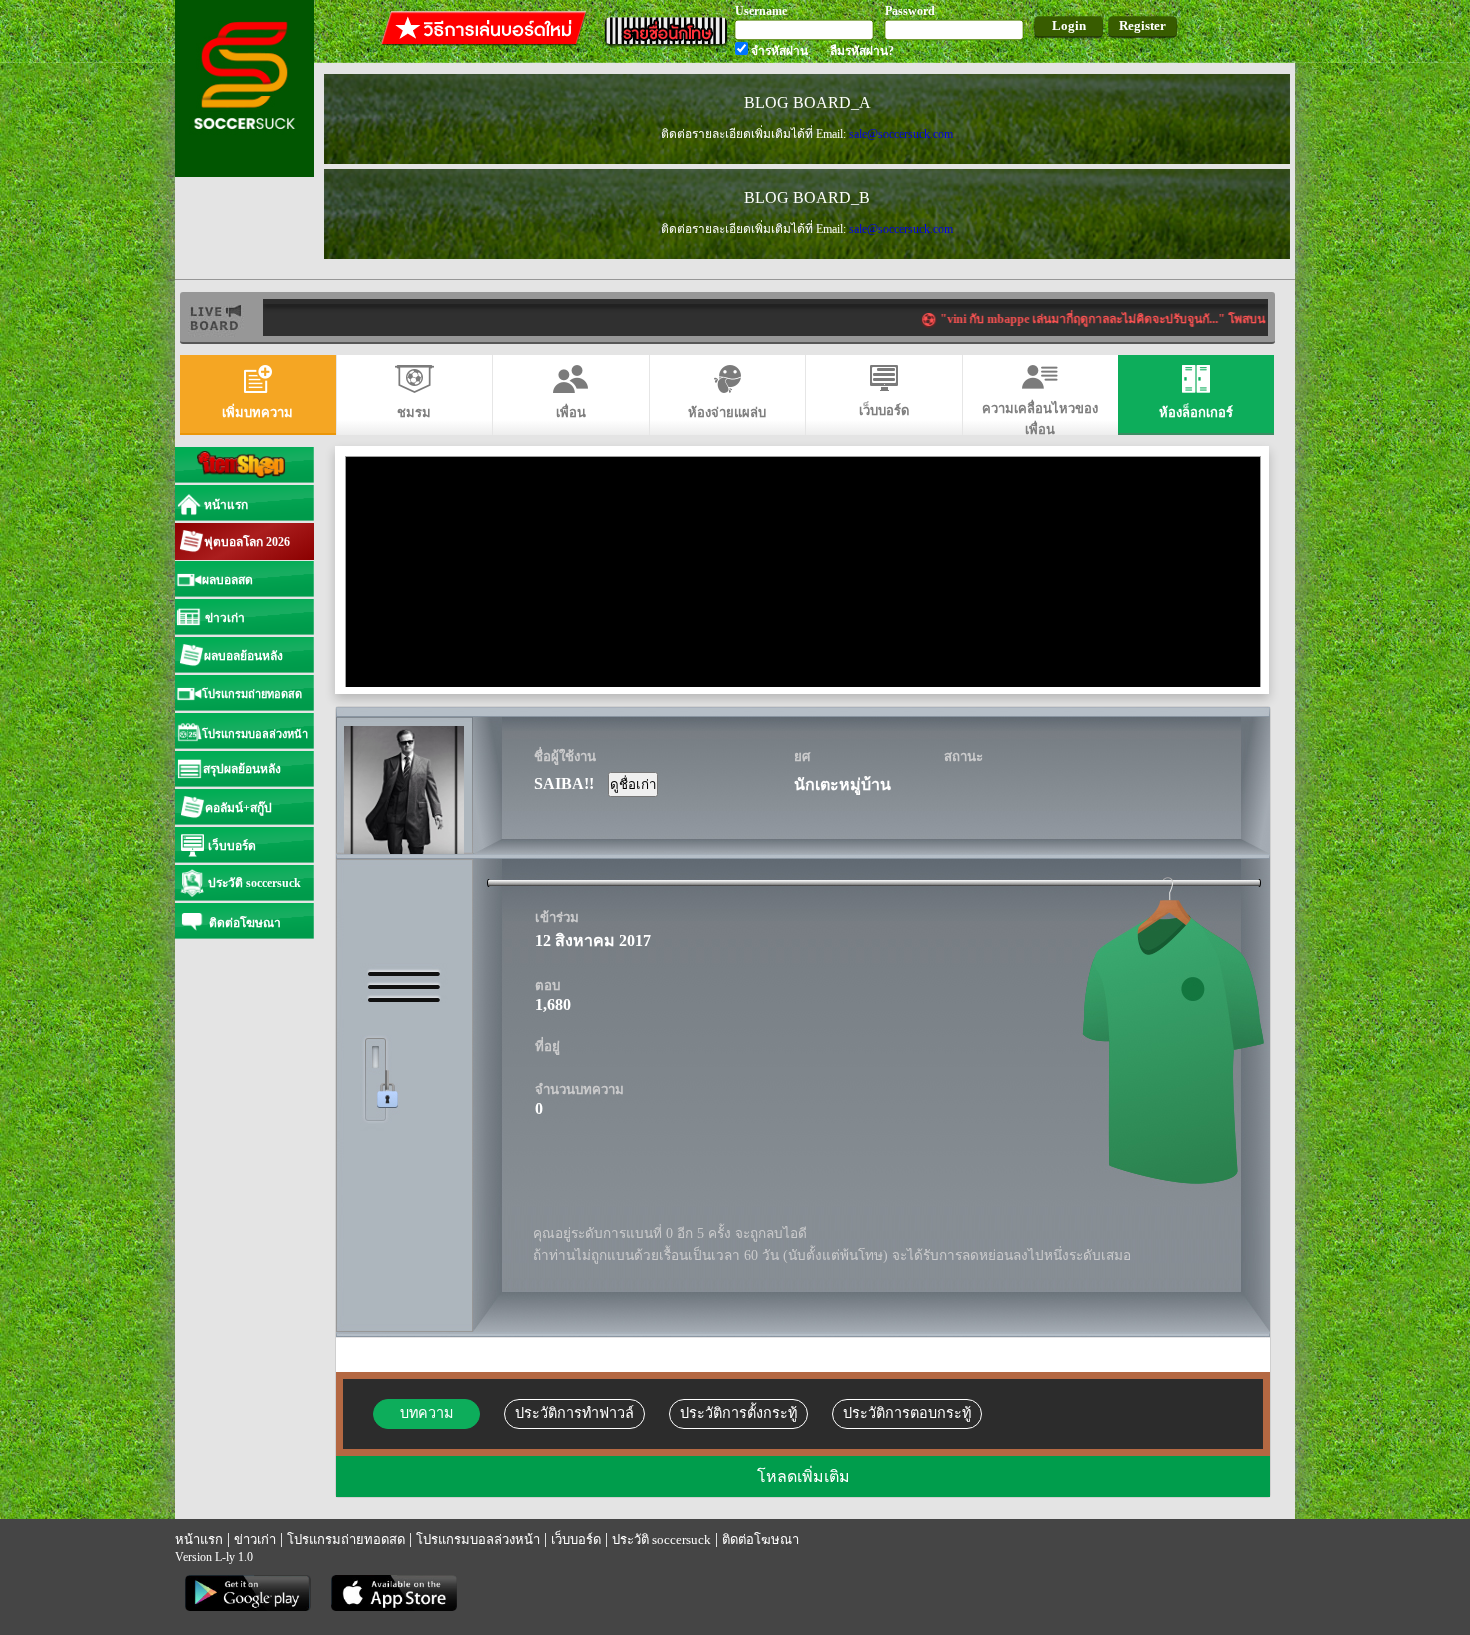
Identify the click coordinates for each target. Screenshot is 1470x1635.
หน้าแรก (199, 1539)
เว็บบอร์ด (576, 1539)
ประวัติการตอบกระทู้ (907, 1413)
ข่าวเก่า (255, 1539)
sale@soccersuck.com (901, 134)
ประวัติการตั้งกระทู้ (738, 1413)
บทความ (426, 1413)
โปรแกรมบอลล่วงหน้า (478, 1539)
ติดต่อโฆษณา (760, 1539)
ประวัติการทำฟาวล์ (574, 1413)
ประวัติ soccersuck (661, 1539)
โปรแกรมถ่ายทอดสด (346, 1539)
